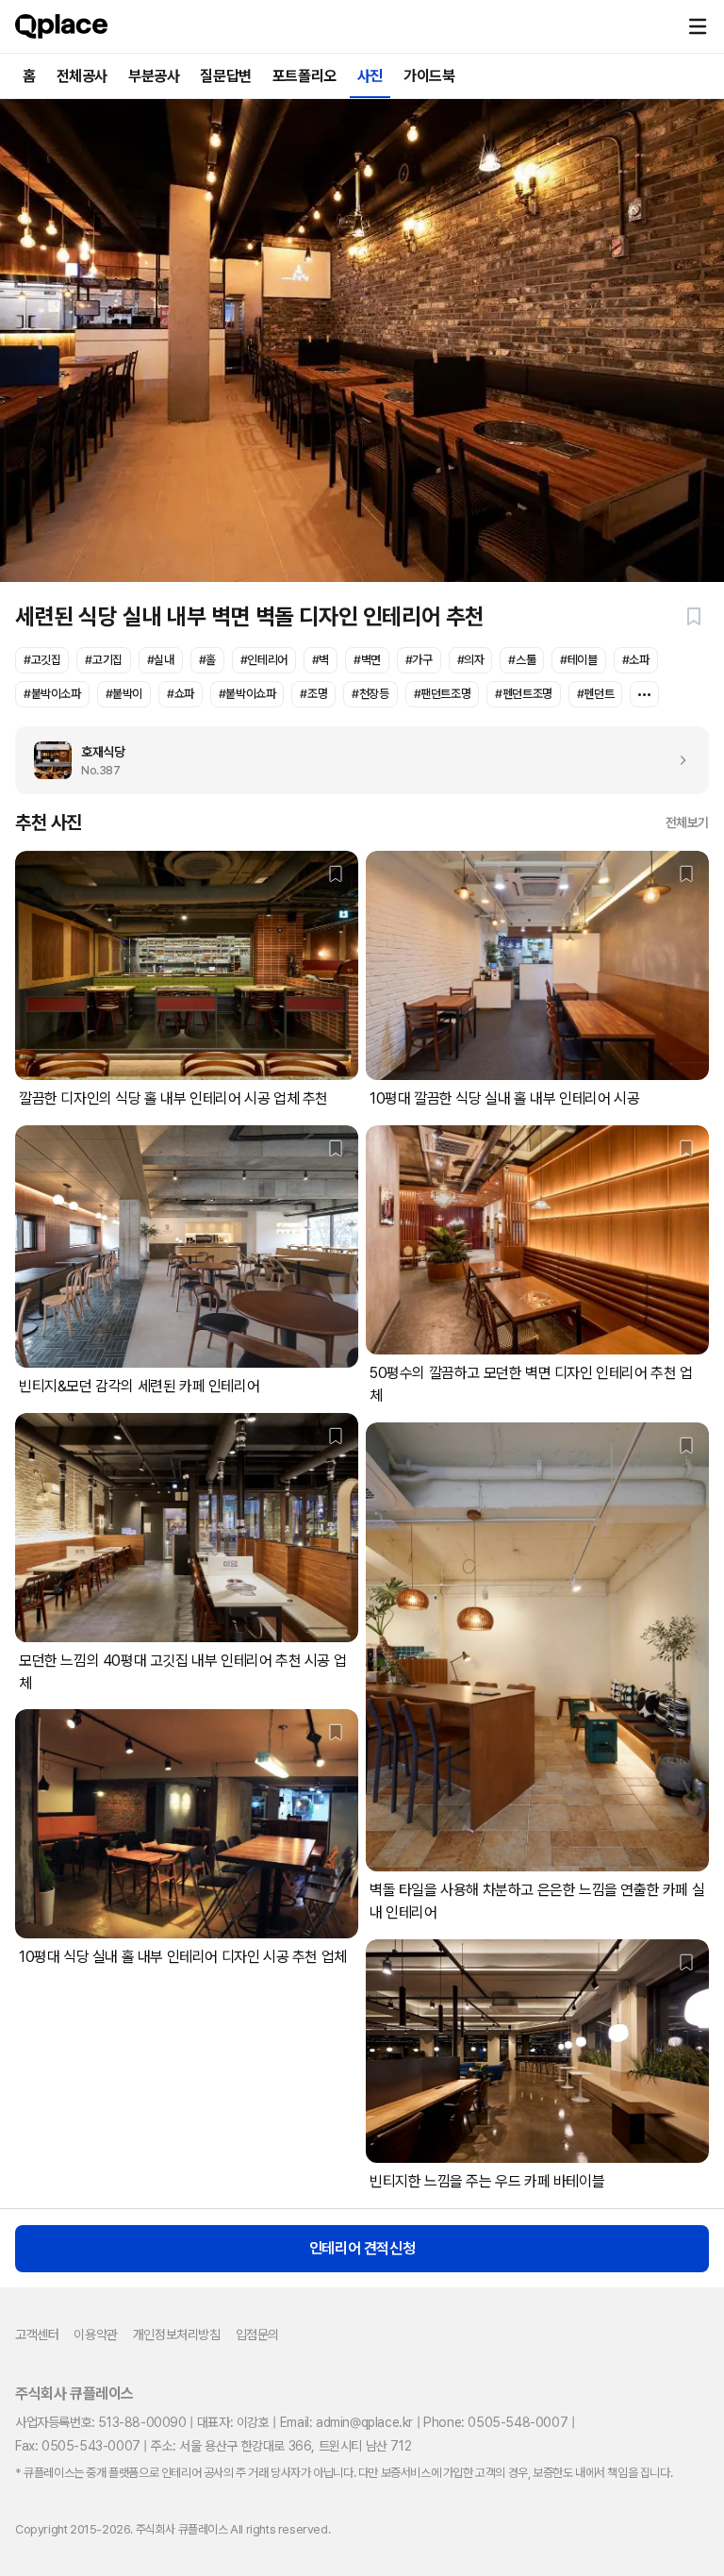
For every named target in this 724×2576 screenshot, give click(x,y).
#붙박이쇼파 (247, 694)
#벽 (321, 660)
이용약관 (95, 2335)
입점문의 (257, 2335)
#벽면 (367, 660)
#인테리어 (264, 660)
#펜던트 (595, 694)
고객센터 (37, 2335)
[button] (698, 26)
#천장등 (370, 694)
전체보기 (687, 823)
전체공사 (82, 76)
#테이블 (578, 660)
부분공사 (154, 76)
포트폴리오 (304, 76)
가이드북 (429, 76)
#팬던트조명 (443, 694)
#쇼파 (181, 694)
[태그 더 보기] (644, 694)
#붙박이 (124, 694)
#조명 (313, 694)
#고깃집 (42, 660)
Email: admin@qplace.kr (346, 2422)
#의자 (471, 660)
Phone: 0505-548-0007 (495, 2422)
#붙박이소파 (52, 694)
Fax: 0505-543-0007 (78, 2446)
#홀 (207, 660)
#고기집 (103, 660)
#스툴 (522, 660)
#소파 (636, 660)
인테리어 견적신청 (362, 2248)
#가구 (419, 660)
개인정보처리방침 (177, 2335)
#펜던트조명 (524, 694)
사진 (370, 76)
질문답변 (225, 76)
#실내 (161, 660)
